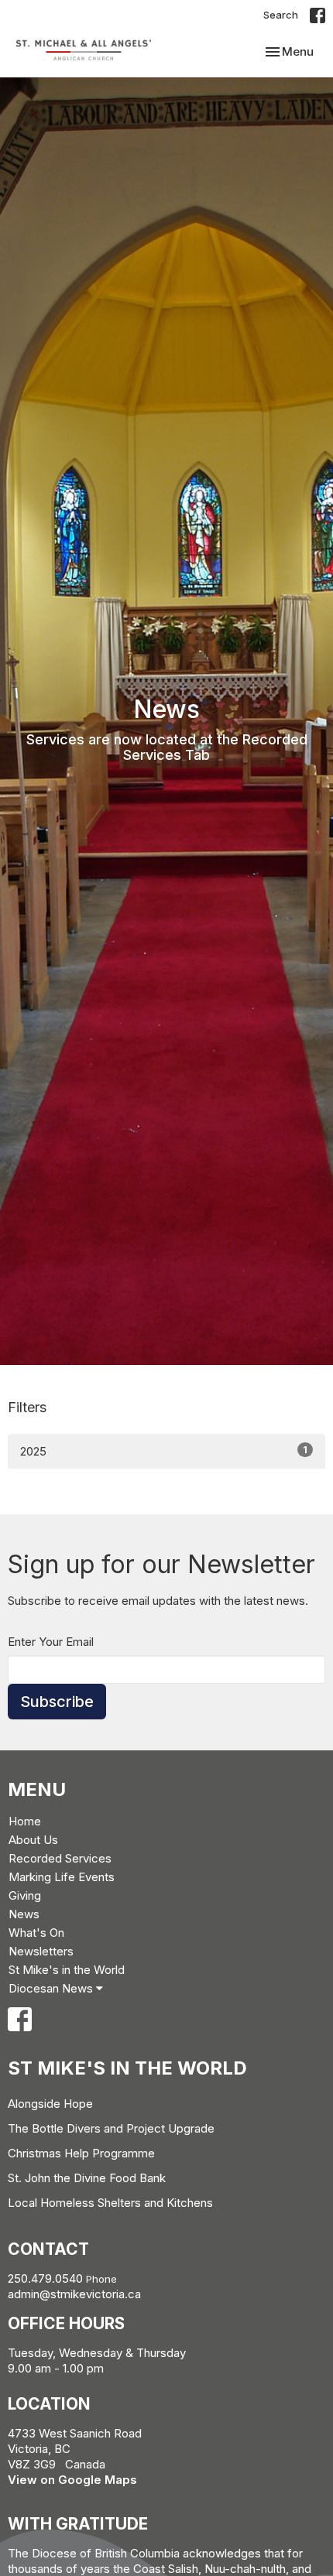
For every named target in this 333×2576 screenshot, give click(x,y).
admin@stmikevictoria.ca (74, 2294)
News (24, 1914)
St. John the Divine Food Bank (87, 2178)
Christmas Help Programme (81, 2153)
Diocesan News (52, 1988)
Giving (25, 1895)
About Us (33, 1840)
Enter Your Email (51, 1642)
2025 (164, 1451)
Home (25, 1821)
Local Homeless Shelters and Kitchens (110, 2203)
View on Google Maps (72, 2480)
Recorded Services (60, 1858)
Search (281, 15)
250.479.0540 (45, 2278)
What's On (36, 1933)
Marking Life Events (62, 1877)
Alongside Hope (50, 2104)
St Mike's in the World (67, 1970)
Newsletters (41, 1951)
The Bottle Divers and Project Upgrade (111, 2128)
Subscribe (57, 1702)
